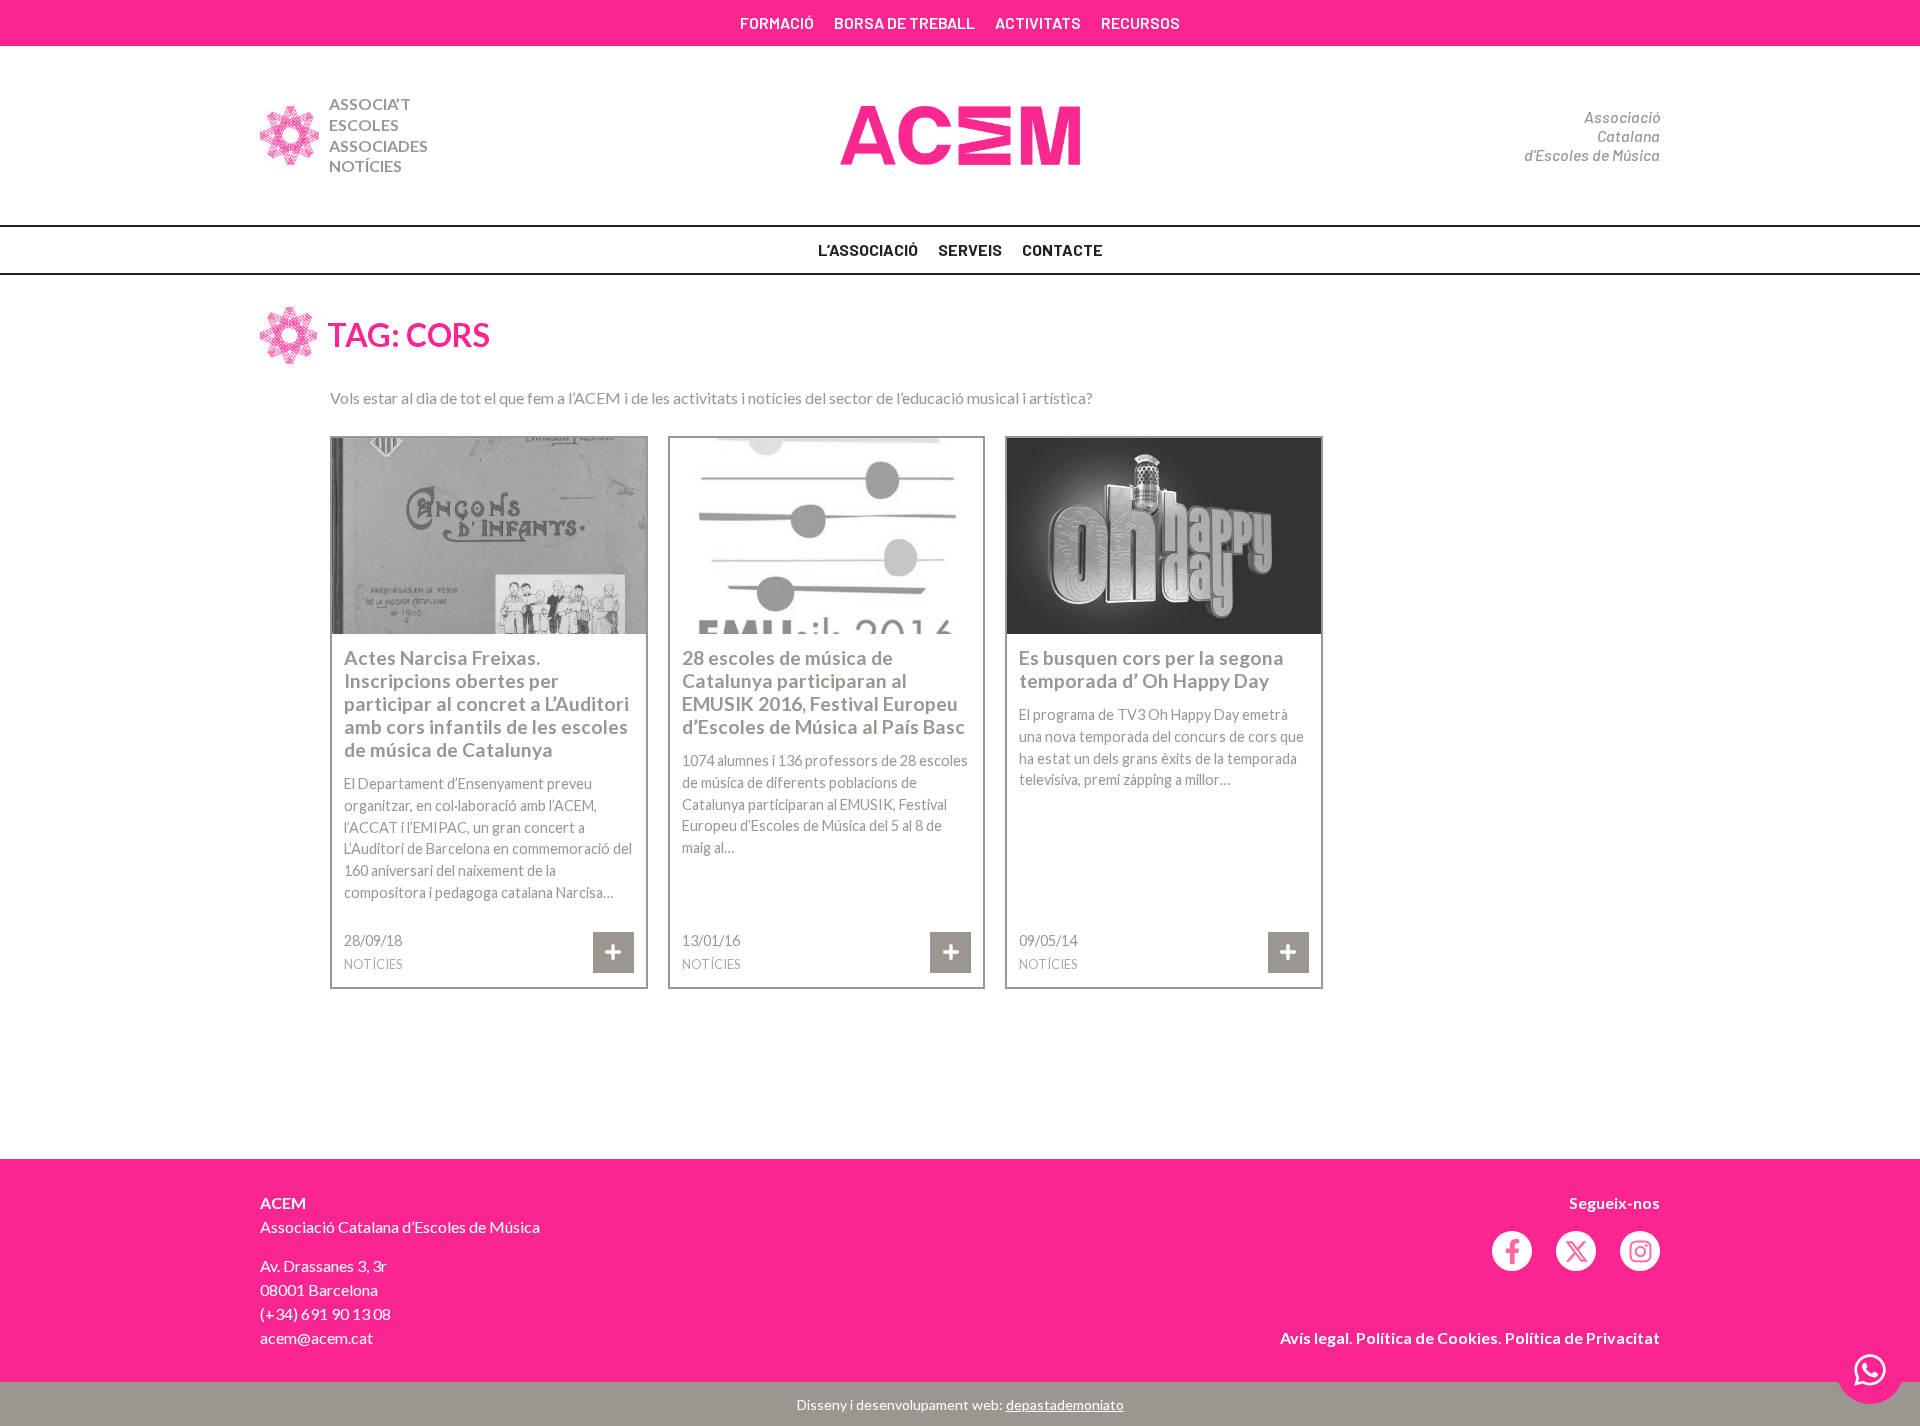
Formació (777, 22)
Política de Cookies (1427, 1337)
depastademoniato (1065, 1404)
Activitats (1038, 22)
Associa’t (370, 103)
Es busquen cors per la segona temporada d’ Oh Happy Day (1151, 669)
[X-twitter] (1576, 1251)
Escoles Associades (378, 135)
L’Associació (868, 249)
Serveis (970, 249)
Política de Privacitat (1582, 1337)
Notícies (365, 165)
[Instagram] (1640, 1251)
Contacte (1062, 249)
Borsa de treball (904, 22)
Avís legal (1314, 1337)
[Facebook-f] (1512, 1251)
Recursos (1140, 22)
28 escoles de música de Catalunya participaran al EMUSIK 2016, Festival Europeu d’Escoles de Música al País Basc (823, 692)
